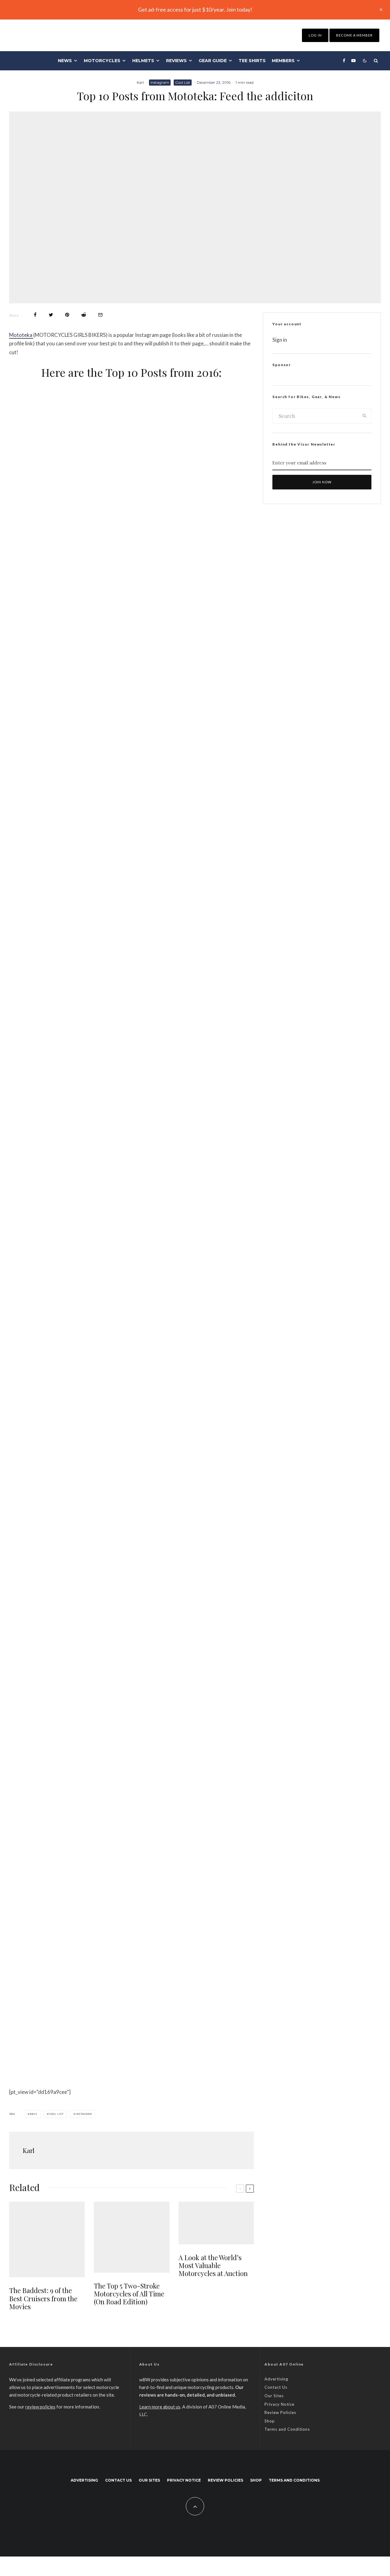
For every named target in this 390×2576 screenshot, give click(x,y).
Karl (140, 82)
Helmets (143, 61)
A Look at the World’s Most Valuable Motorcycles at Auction (213, 2265)
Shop (270, 2421)
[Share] (35, 315)
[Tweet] (51, 315)
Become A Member (354, 35)
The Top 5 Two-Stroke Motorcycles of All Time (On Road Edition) (129, 2294)
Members (283, 61)
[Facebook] (344, 61)
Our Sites (274, 2396)
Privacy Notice (279, 2404)
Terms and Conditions (287, 2429)
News (65, 61)
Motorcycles (102, 61)
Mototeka (21, 335)
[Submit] (84, 315)
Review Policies (280, 2412)
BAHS (33, 2114)
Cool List (183, 82)
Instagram (160, 82)
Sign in (280, 340)
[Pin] (67, 315)
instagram (84, 2114)
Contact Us (276, 2387)
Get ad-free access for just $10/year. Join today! (195, 9)
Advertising (276, 2379)
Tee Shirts (252, 61)
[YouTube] (353, 61)
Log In (315, 35)
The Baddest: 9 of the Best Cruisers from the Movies (43, 2298)
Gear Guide (213, 61)
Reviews (176, 61)
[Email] (100, 315)
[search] (365, 416)
